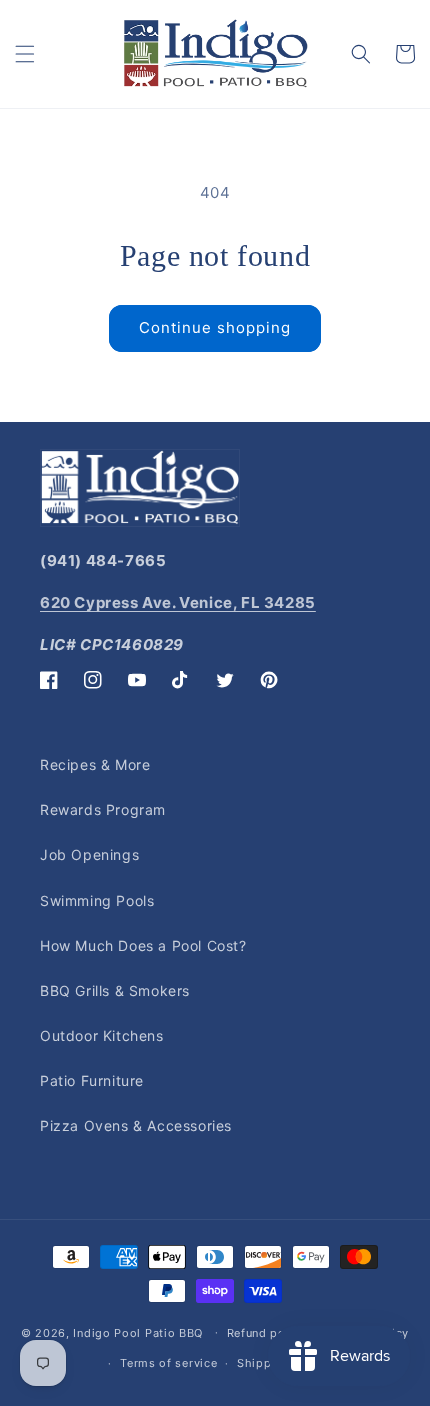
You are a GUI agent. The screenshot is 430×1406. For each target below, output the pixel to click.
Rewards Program (103, 809)
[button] (25, 54)
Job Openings (89, 854)
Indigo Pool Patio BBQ (138, 1332)
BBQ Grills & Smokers (115, 990)
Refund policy (267, 1333)
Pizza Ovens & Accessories (136, 1125)
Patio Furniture (92, 1080)
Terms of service (168, 1363)
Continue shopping (215, 327)
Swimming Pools (97, 900)
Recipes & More (95, 764)
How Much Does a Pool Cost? (143, 945)
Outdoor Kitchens (102, 1035)
